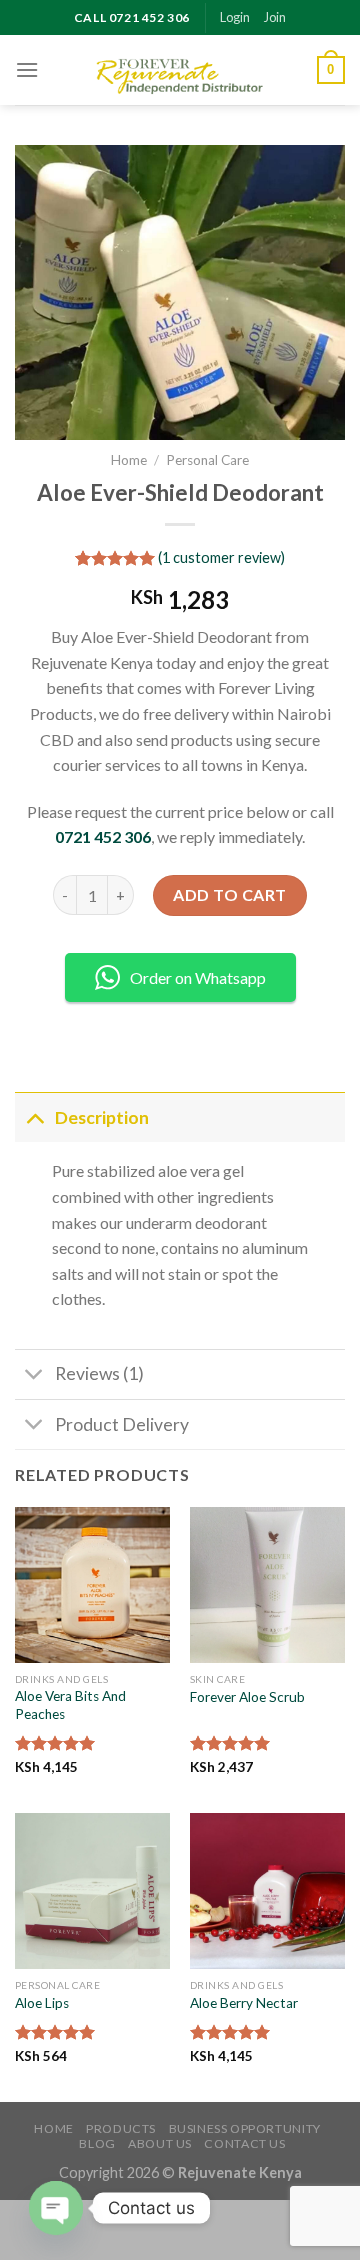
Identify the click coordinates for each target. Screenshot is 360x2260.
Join (275, 17)
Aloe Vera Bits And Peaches (70, 1705)
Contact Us (244, 2143)
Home (129, 460)
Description (102, 1117)
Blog (97, 2143)
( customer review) (221, 557)
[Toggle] (34, 1117)
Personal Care (207, 460)
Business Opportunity (245, 2128)
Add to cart (229, 894)
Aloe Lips (42, 2003)
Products (121, 2128)
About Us (160, 2143)
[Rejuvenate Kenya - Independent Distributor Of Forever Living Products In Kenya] (180, 70)
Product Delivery (122, 1424)
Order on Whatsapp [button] (198, 977)
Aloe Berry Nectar (244, 2003)
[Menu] (27, 69)
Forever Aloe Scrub (247, 1697)
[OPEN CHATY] (56, 2208)
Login (235, 17)
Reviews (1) (99, 1373)
